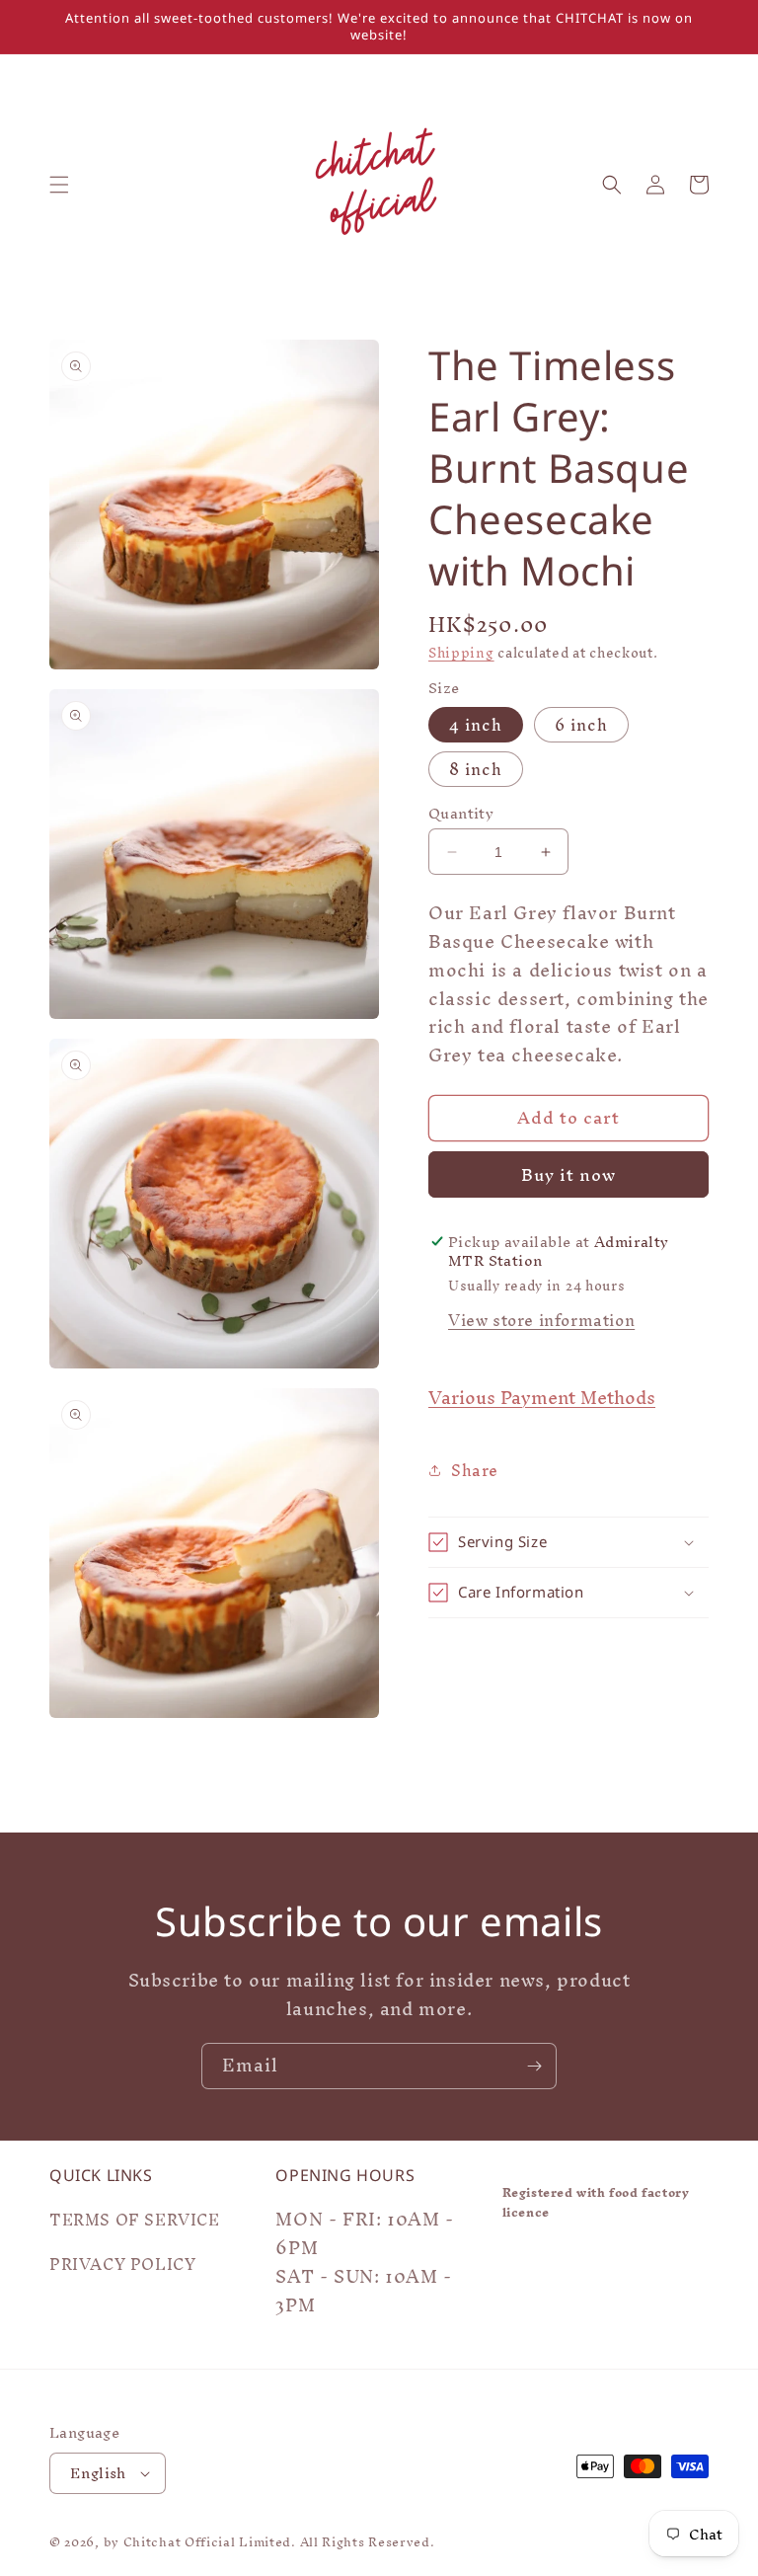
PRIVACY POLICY (122, 2264)
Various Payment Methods (542, 1398)
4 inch (476, 725)
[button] (59, 185)
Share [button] (475, 1470)
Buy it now (568, 1174)
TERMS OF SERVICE (135, 2223)
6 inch (581, 725)
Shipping (461, 653)
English (98, 2473)
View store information (541, 1320)
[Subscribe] (534, 2066)
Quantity (461, 814)
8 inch (476, 769)
